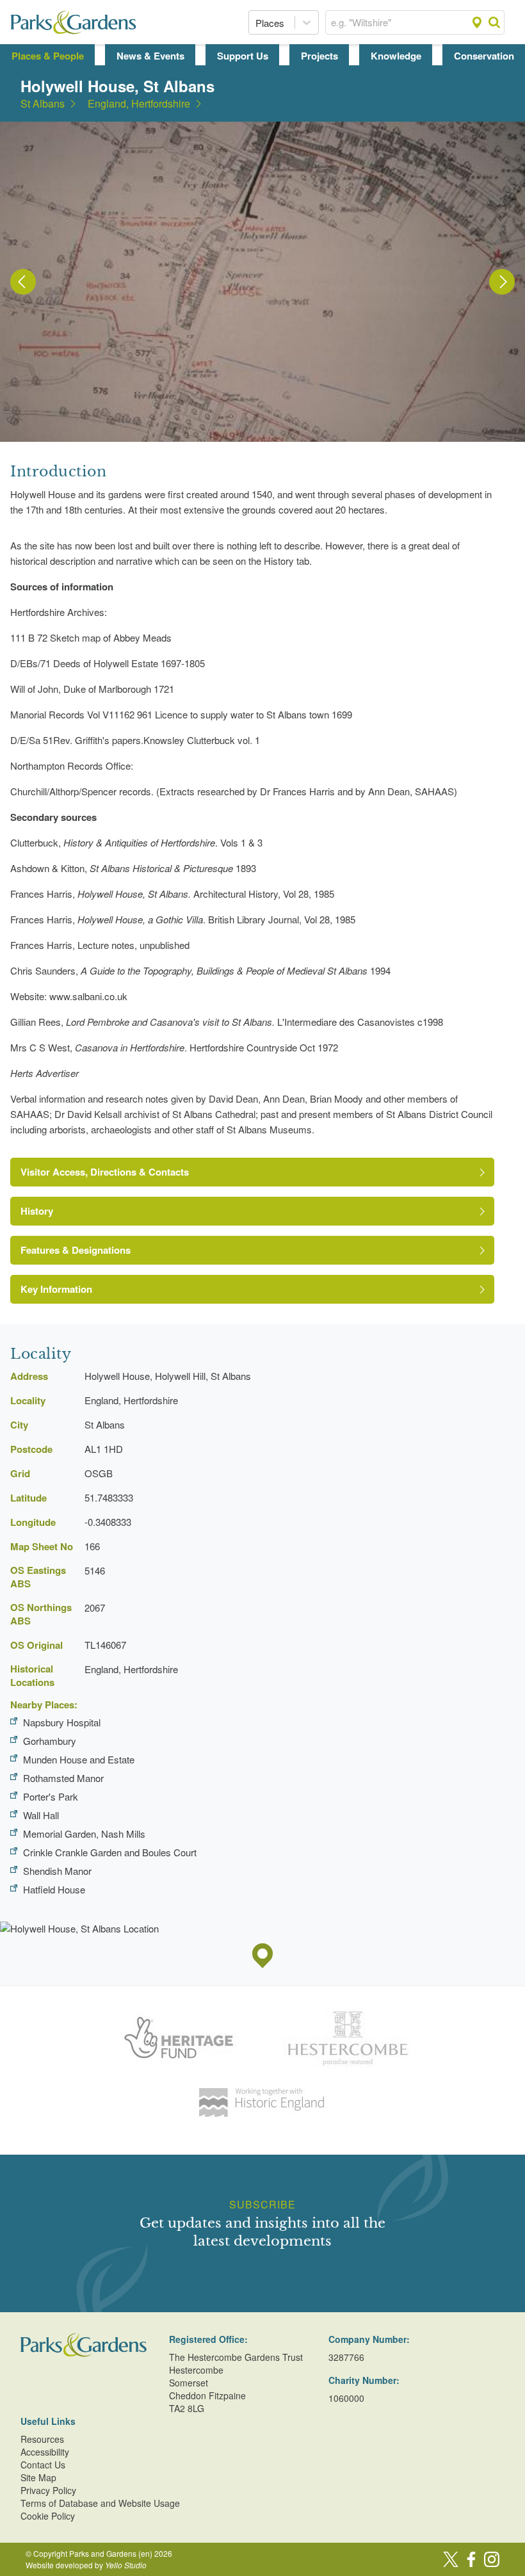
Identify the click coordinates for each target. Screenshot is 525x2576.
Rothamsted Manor (63, 1778)
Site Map (38, 2477)
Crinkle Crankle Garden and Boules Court (110, 1852)
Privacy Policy (48, 2490)
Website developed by (86, 2565)
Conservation (484, 56)
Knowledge (396, 56)
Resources (42, 2439)
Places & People (48, 56)
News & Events (150, 56)
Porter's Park (51, 1796)
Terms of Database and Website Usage (100, 2503)
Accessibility (45, 2452)
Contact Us (43, 2465)
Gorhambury (50, 1741)
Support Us (243, 56)
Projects (319, 56)
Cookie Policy (48, 2516)
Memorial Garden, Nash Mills (84, 1834)
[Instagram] (492, 2559)
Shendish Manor (57, 1871)
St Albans (43, 104)
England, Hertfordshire (139, 104)
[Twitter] (451, 2559)
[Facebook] (471, 2559)
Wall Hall (41, 1815)
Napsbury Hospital (62, 1722)
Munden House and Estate (79, 1759)
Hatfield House (54, 1889)
